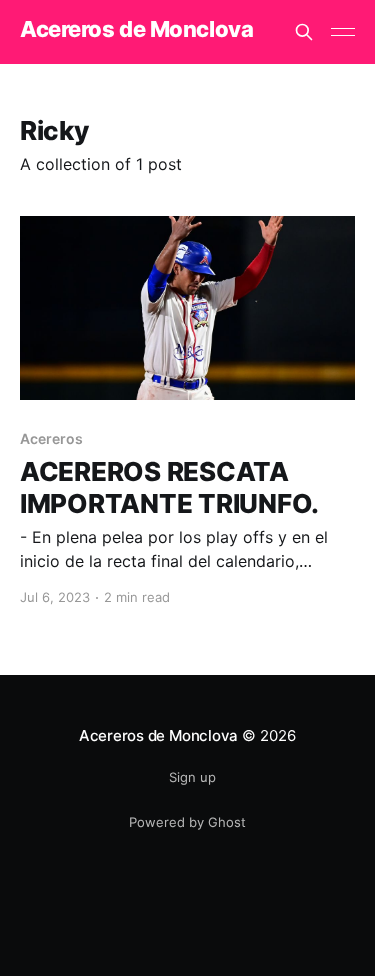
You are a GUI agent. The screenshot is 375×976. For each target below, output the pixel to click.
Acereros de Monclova (136, 29)
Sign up (192, 777)
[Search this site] (304, 32)
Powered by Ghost (187, 822)
